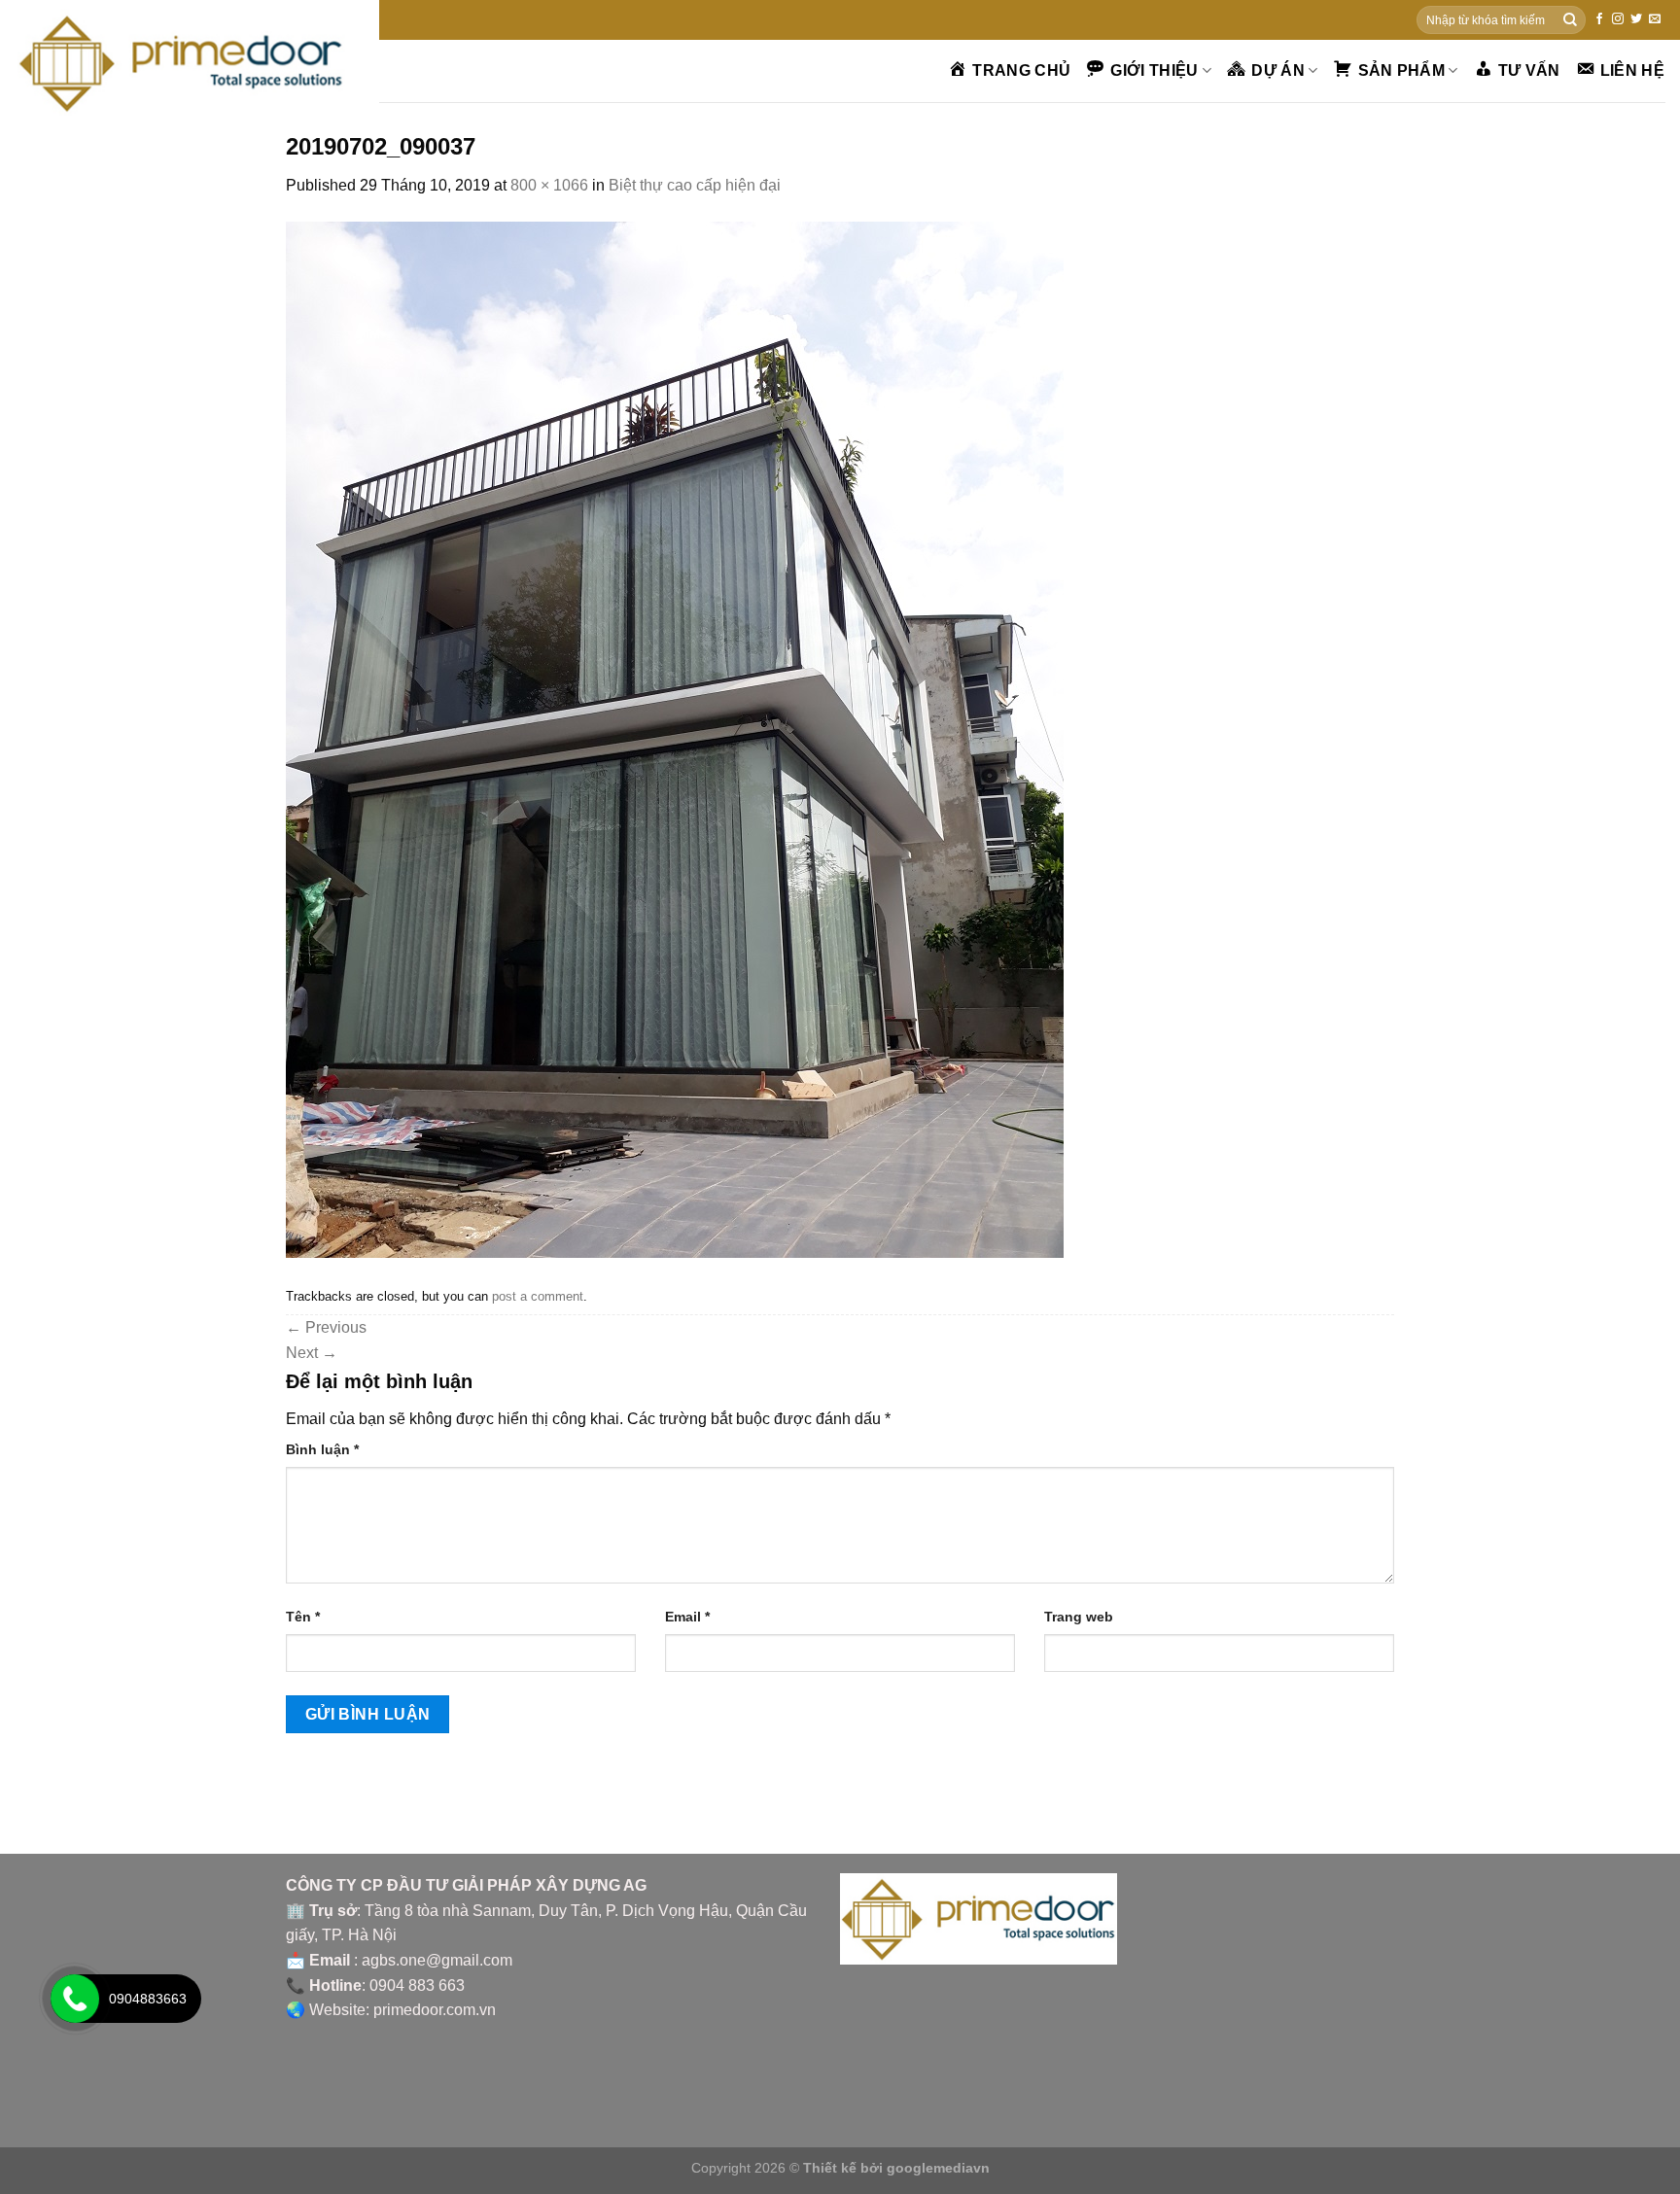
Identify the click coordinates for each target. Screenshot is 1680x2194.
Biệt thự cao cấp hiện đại (695, 185)
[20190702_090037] (675, 738)
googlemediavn (938, 2168)
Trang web (1079, 1617)
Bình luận (322, 1449)
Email (687, 1617)
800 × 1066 (549, 185)
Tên (303, 1617)
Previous (326, 1327)
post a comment (538, 1296)
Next (312, 1353)
